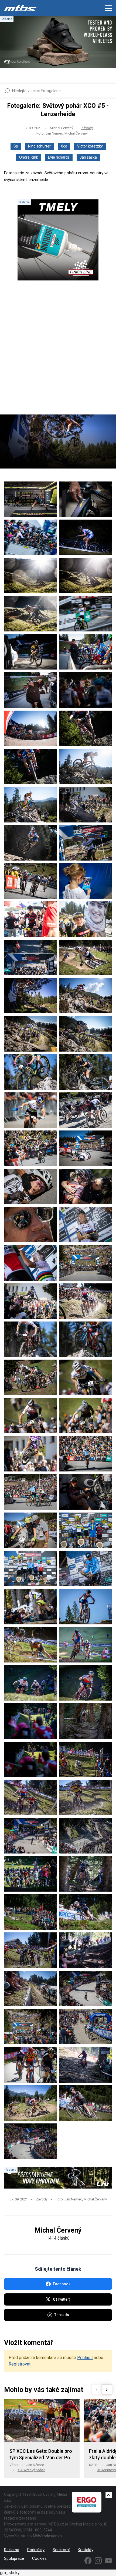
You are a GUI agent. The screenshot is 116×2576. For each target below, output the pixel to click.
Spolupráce (14, 2558)
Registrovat (20, 2364)
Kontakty (86, 2550)
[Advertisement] (58, 352)
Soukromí (61, 2550)
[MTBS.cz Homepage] (20, 8)
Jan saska (88, 157)
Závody (87, 128)
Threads (62, 2315)
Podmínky (36, 2550)
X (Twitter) (62, 2299)
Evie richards (59, 157)
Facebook (62, 2284)
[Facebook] (88, 2561)
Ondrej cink (29, 157)
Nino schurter (39, 146)
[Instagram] (98, 2561)
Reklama (12, 2550)
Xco (64, 146)
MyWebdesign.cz (48, 2536)
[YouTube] (108, 2561)
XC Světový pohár (31, 2470)
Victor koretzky (90, 146)
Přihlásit (85, 2358)
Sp (16, 146)
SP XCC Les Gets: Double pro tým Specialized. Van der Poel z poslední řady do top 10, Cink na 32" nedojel (42, 2455)
